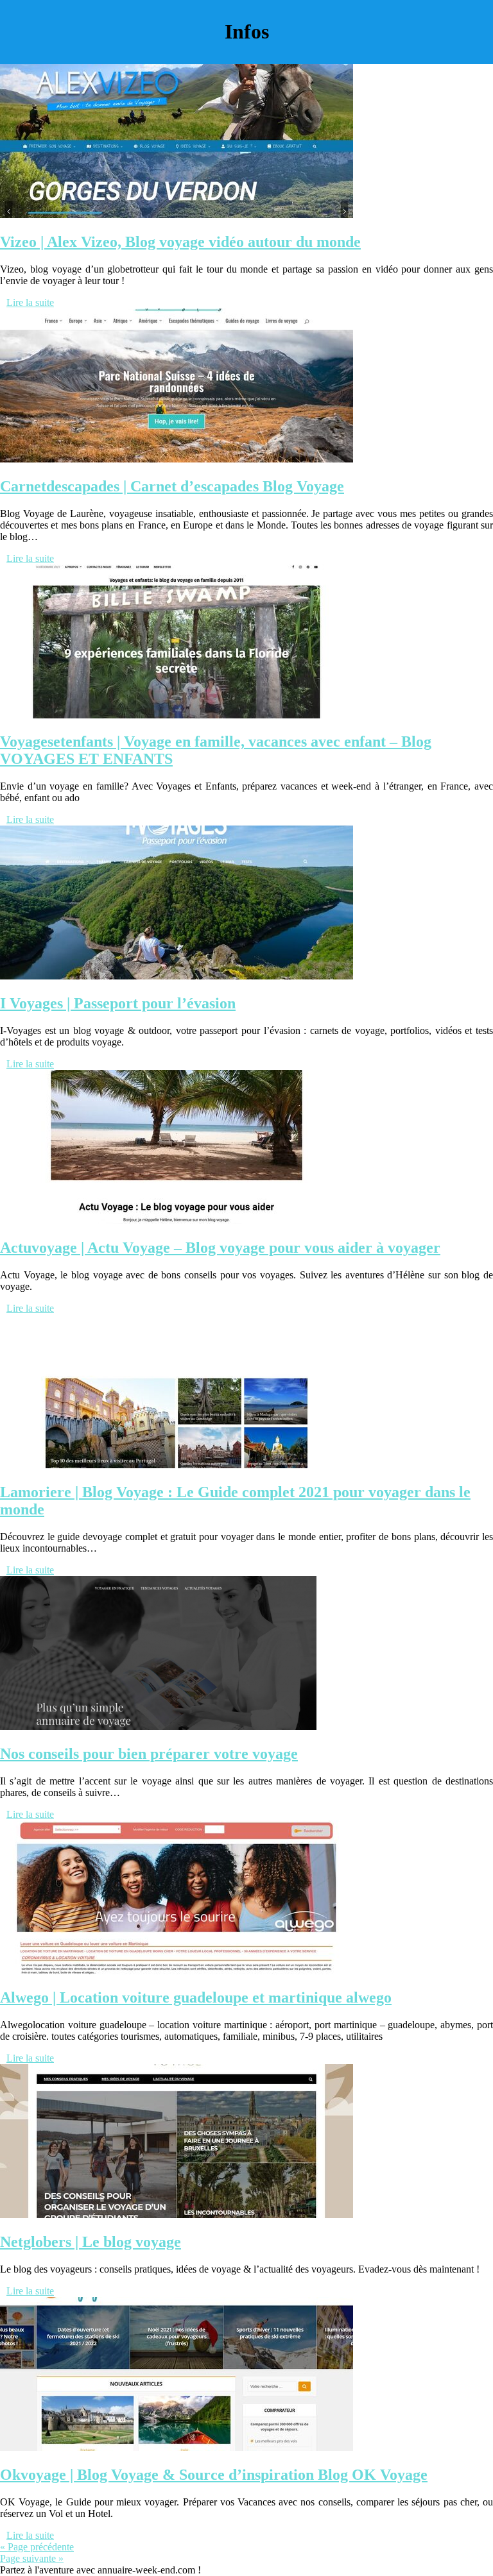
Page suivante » (32, 2558)
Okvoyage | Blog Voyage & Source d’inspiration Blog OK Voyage (214, 2475)
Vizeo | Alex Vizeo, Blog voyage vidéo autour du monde (180, 242)
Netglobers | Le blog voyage (91, 2242)
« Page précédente (37, 2547)
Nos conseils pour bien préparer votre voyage (149, 1754)
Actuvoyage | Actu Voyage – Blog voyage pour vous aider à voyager (220, 1248)
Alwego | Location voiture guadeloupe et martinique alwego (196, 1997)
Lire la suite (30, 302)
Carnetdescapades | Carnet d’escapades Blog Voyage (172, 486)
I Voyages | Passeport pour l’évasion (118, 1003)
